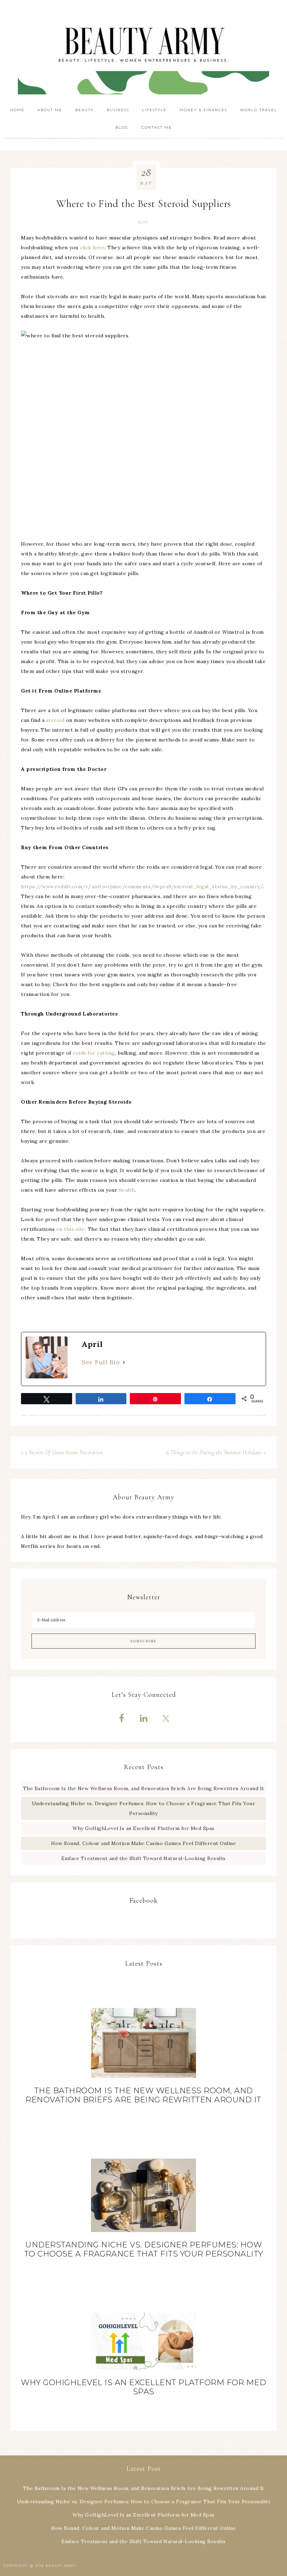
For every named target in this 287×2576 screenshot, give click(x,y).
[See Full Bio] (124, 1362)
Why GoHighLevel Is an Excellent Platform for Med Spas (143, 1828)
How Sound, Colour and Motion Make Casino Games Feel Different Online (143, 1843)
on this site (71, 1229)
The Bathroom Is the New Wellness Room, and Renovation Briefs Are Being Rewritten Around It (144, 1788)
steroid (55, 720)
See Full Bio (101, 1362)
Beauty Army (143, 51)
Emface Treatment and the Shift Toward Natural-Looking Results (143, 1858)
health (127, 1190)
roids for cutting (94, 1053)
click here (92, 247)
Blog (143, 222)
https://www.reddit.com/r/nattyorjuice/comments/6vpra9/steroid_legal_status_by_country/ (142, 887)
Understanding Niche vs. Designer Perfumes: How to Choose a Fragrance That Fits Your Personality (144, 2249)
